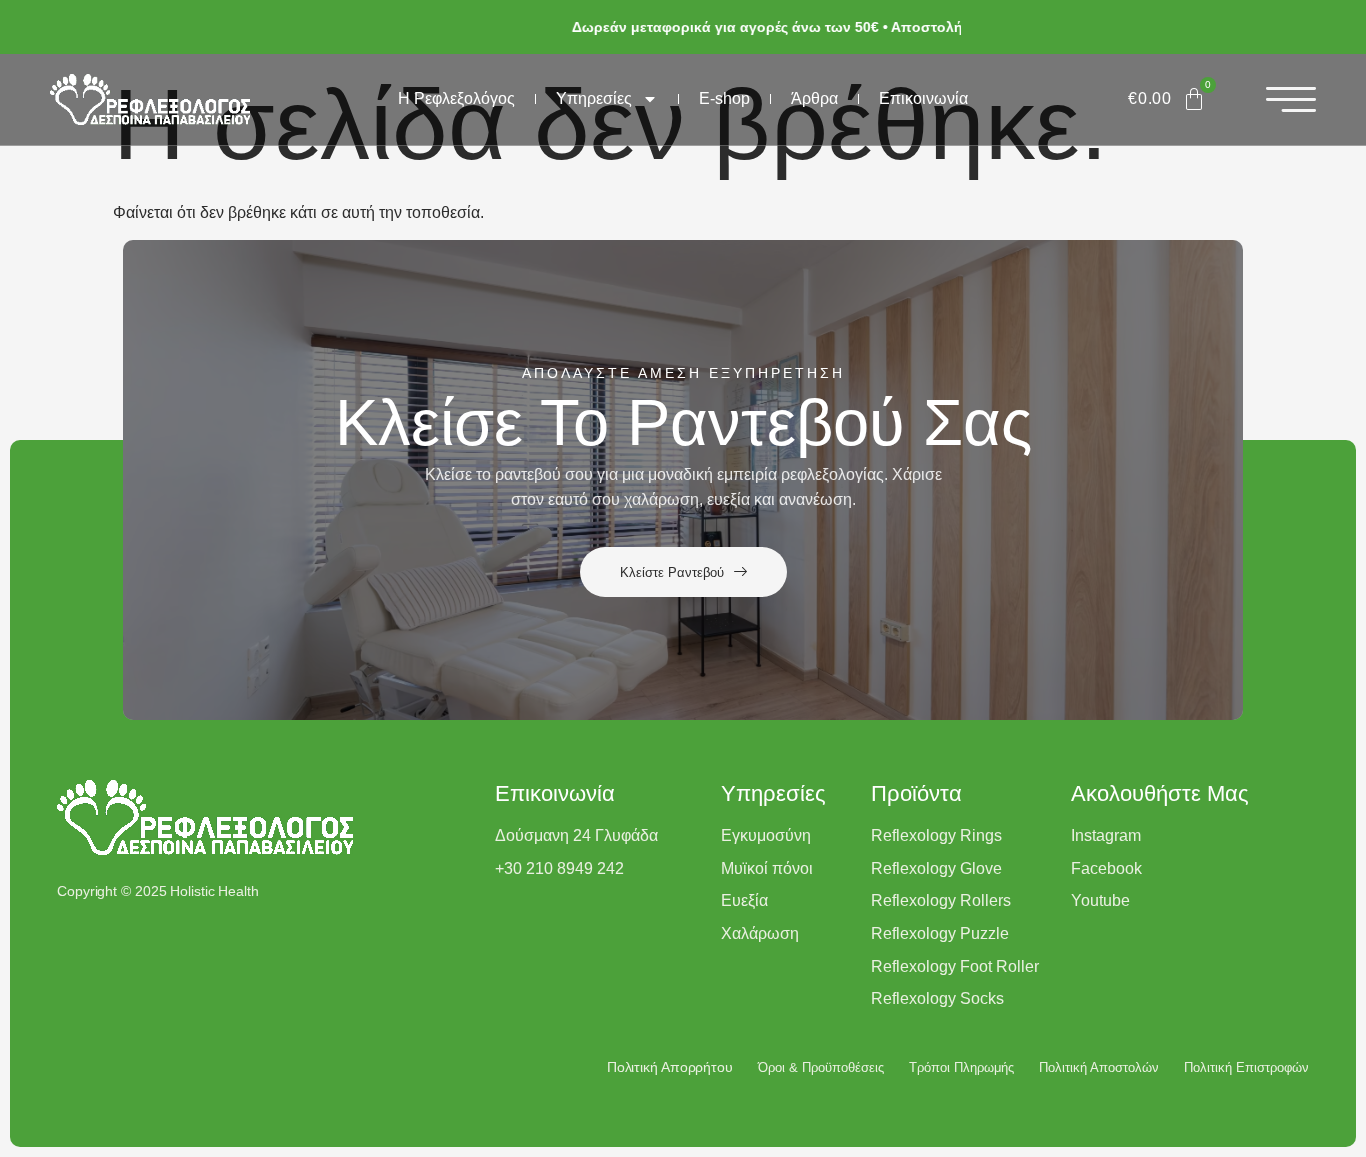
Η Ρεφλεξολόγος (456, 98)
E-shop (724, 98)
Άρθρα (814, 98)
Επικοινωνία (923, 98)
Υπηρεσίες (594, 98)
